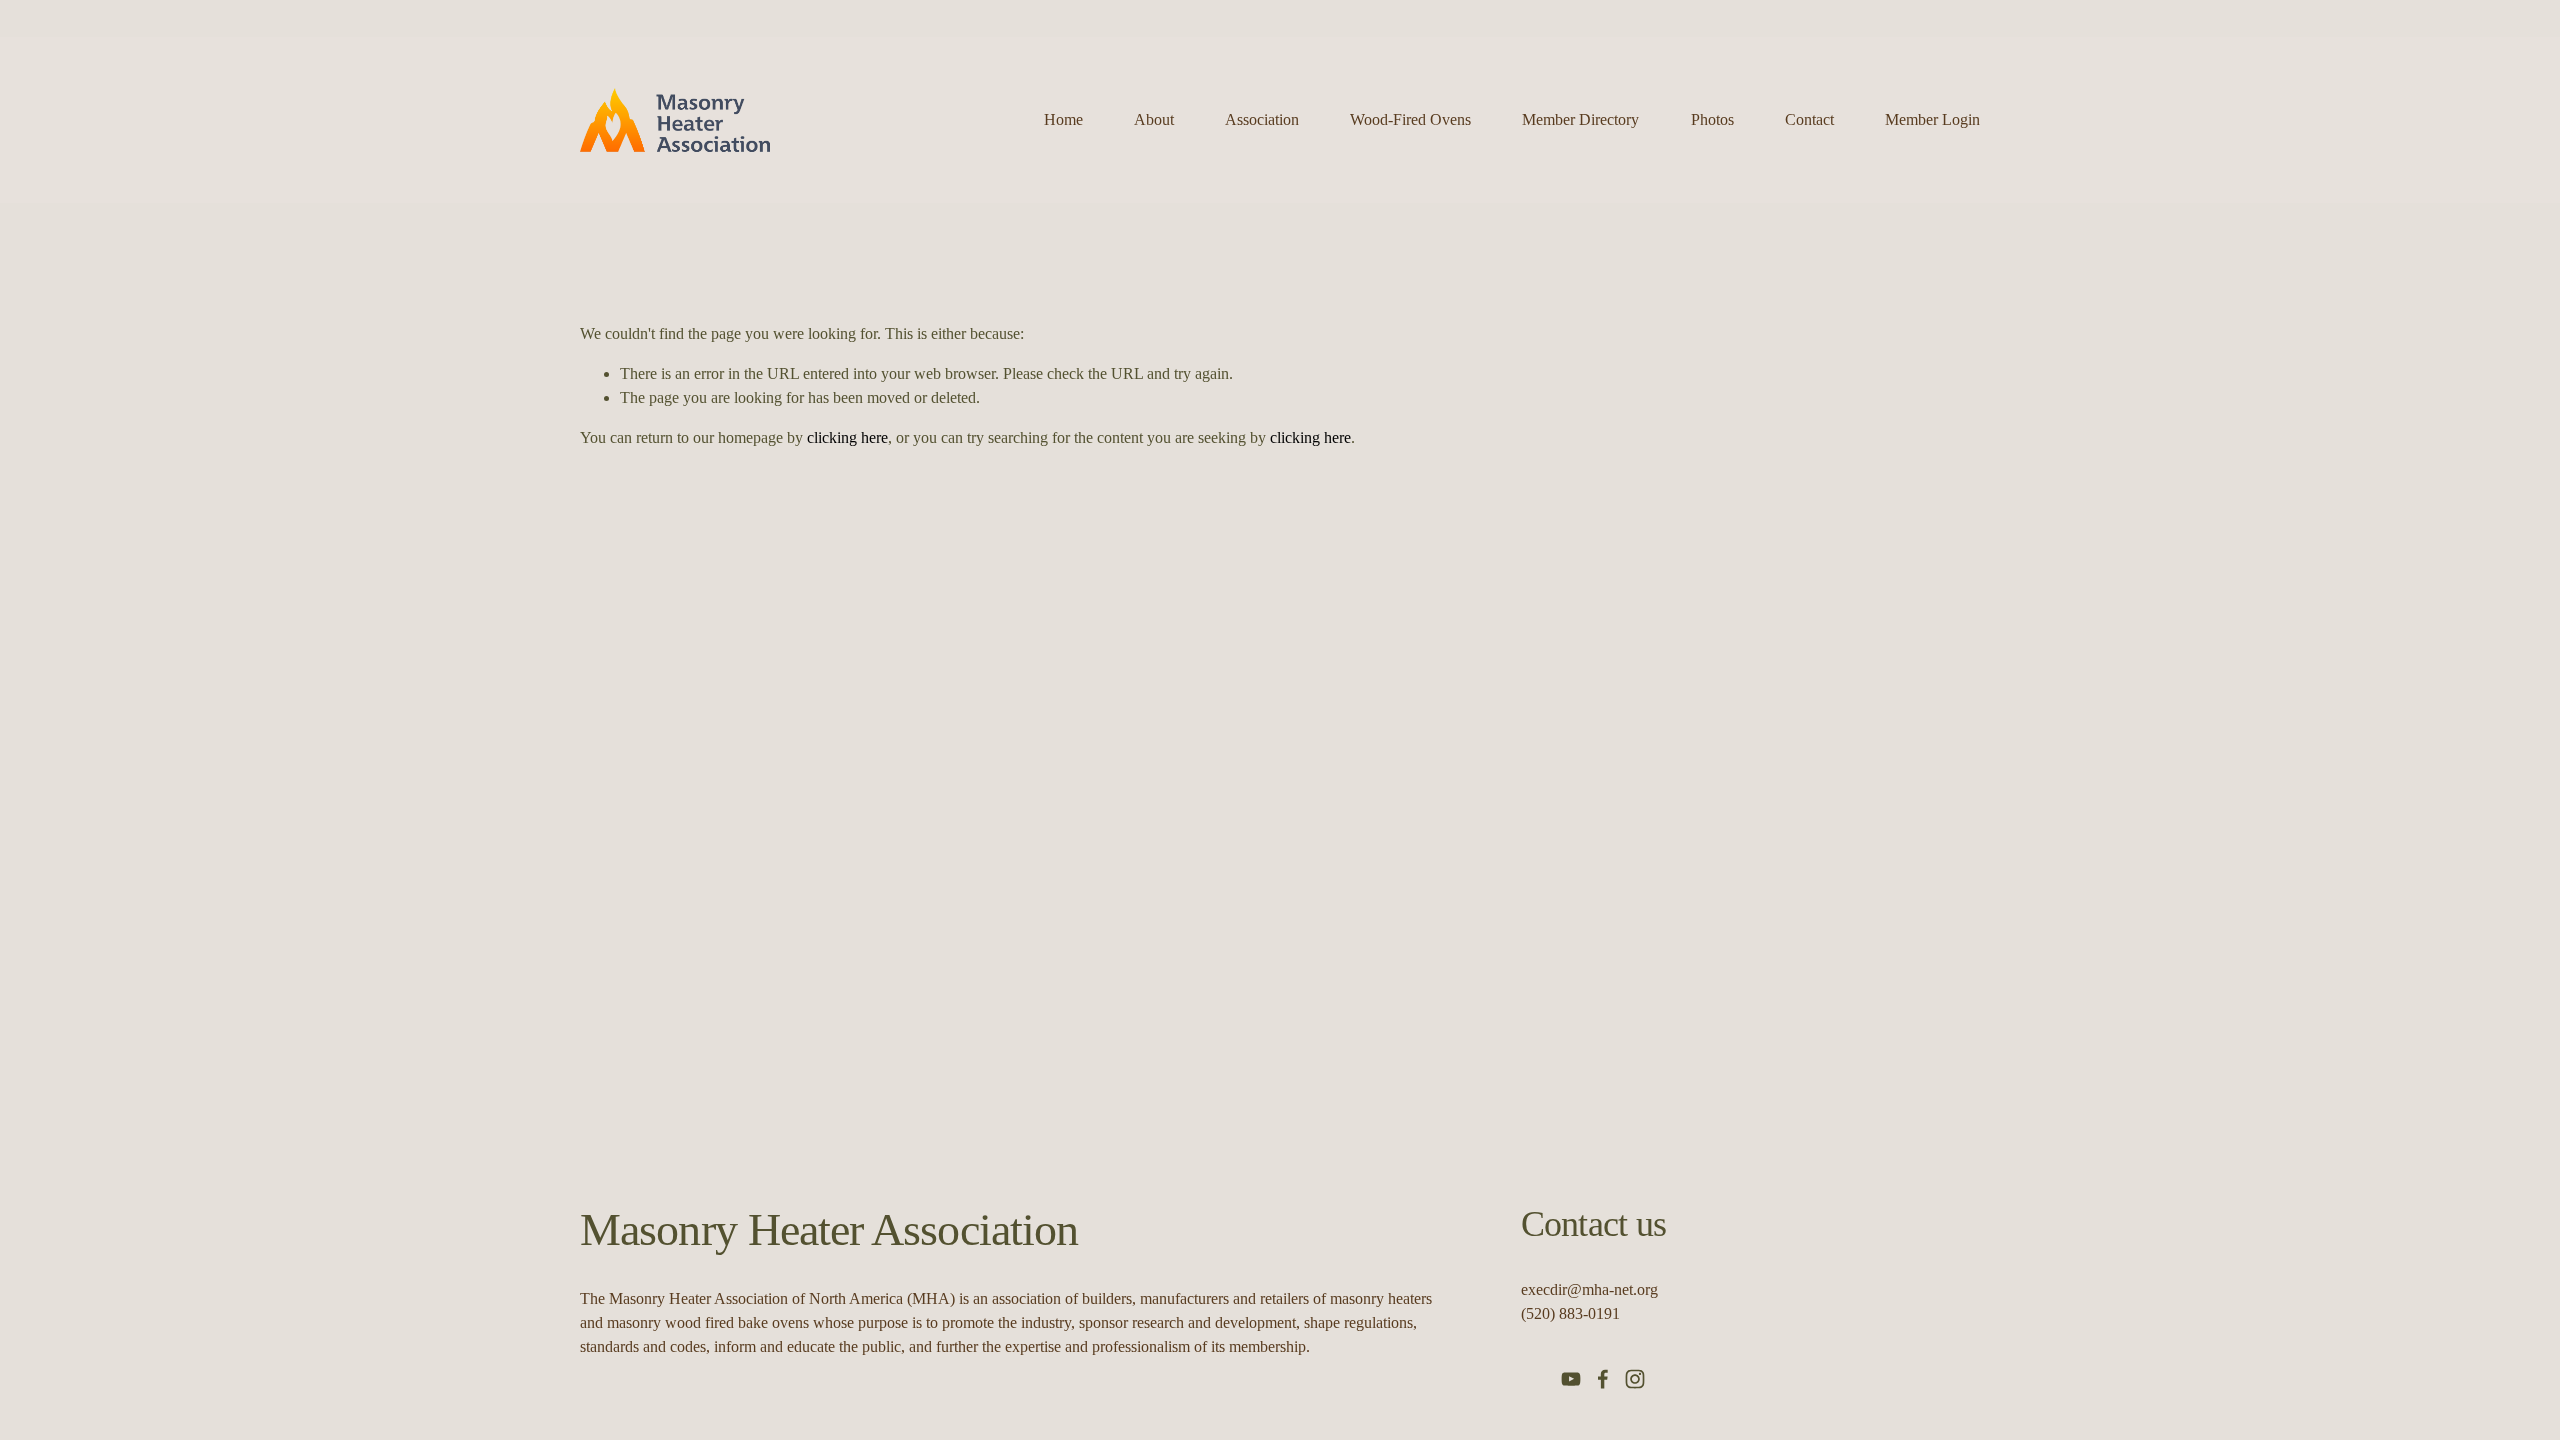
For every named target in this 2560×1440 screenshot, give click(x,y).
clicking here (847, 437)
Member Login (1932, 119)
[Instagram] (1635, 1379)
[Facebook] (1603, 1379)
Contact (1809, 119)
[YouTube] (1571, 1379)
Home (1063, 119)
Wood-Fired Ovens (1410, 119)
